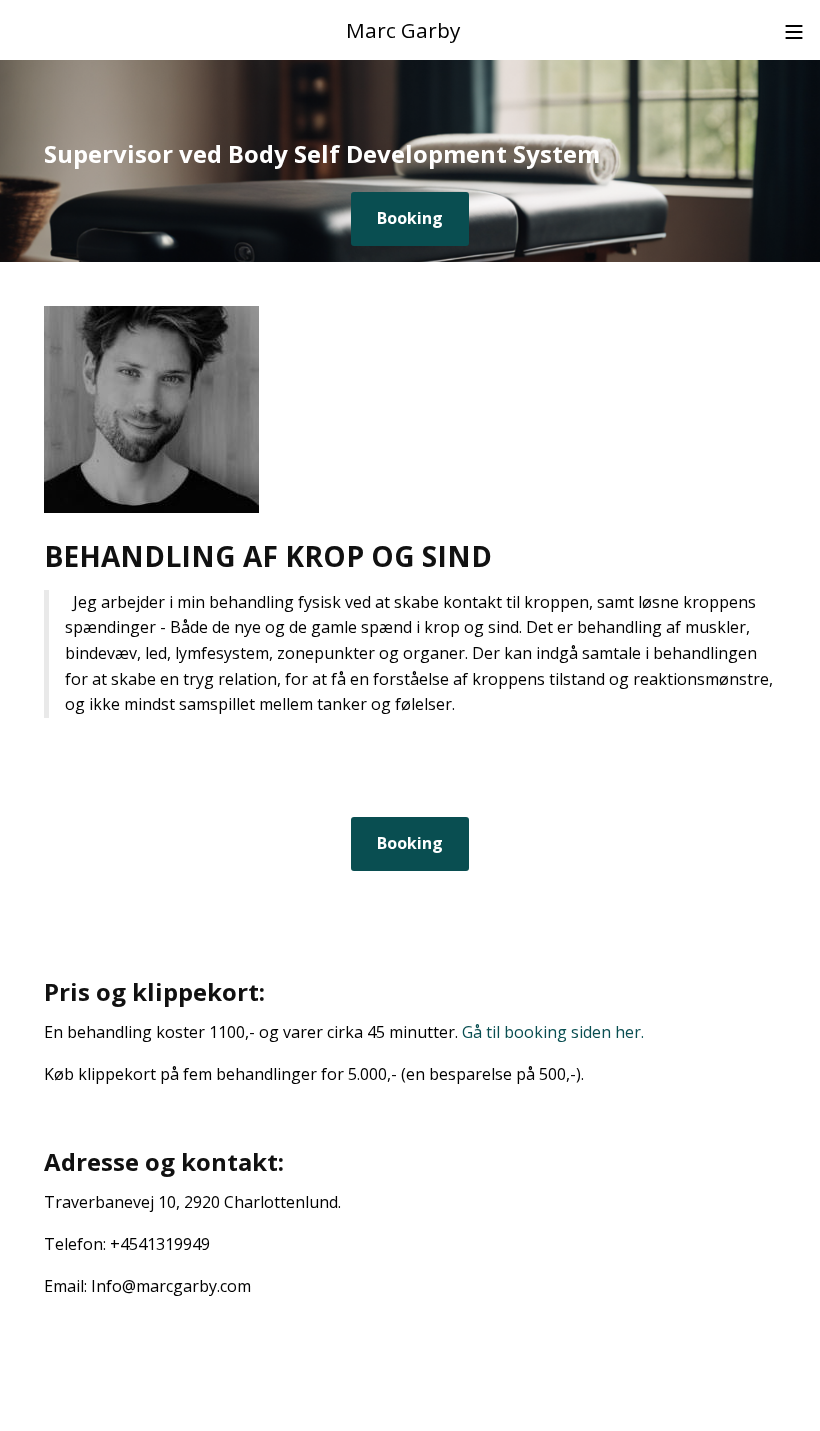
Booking (410, 218)
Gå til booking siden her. (553, 1032)
